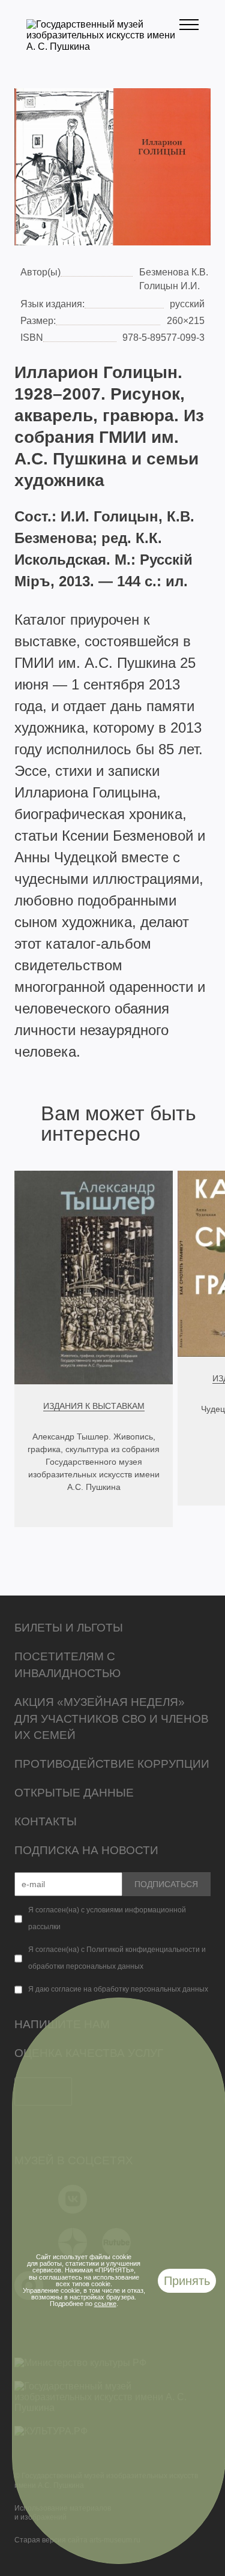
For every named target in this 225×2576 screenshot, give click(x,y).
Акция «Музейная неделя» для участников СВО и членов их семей (112, 1719)
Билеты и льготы (69, 1628)
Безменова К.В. (174, 272)
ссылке (105, 2304)
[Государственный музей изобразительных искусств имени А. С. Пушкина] (103, 47)
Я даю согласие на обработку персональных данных (118, 1989)
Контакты (46, 1821)
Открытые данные (74, 1793)
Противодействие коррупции (112, 1764)
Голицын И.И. (169, 286)
